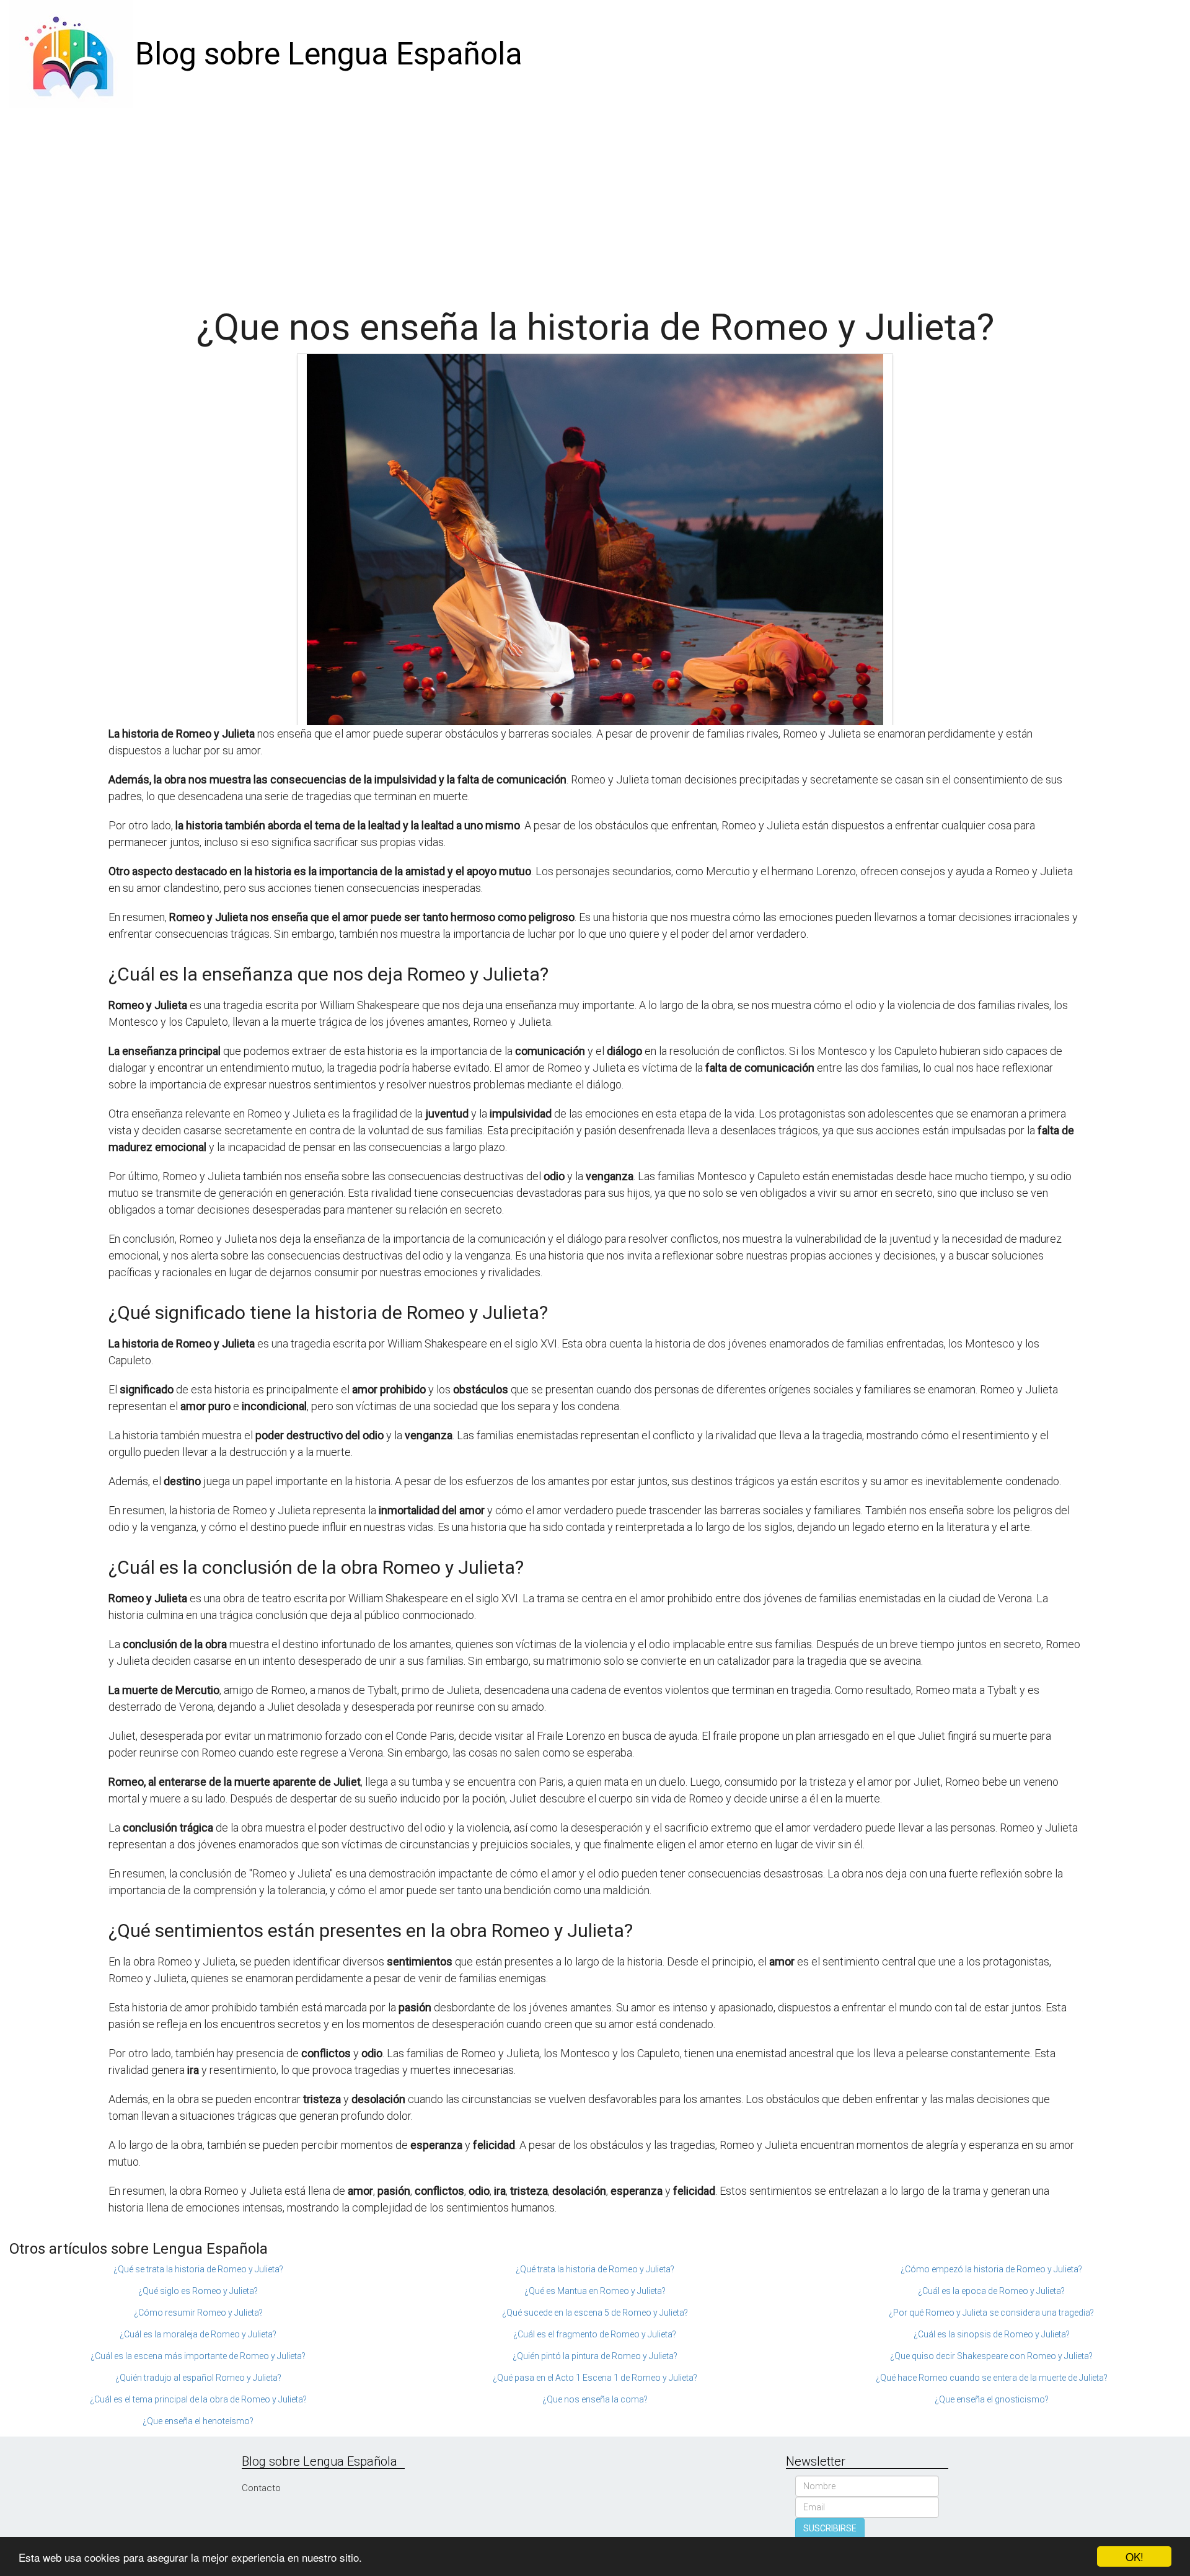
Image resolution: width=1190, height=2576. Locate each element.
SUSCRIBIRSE (830, 2528)
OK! (1135, 2556)
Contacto (261, 2488)
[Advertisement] (595, 201)
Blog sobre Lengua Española (329, 54)
